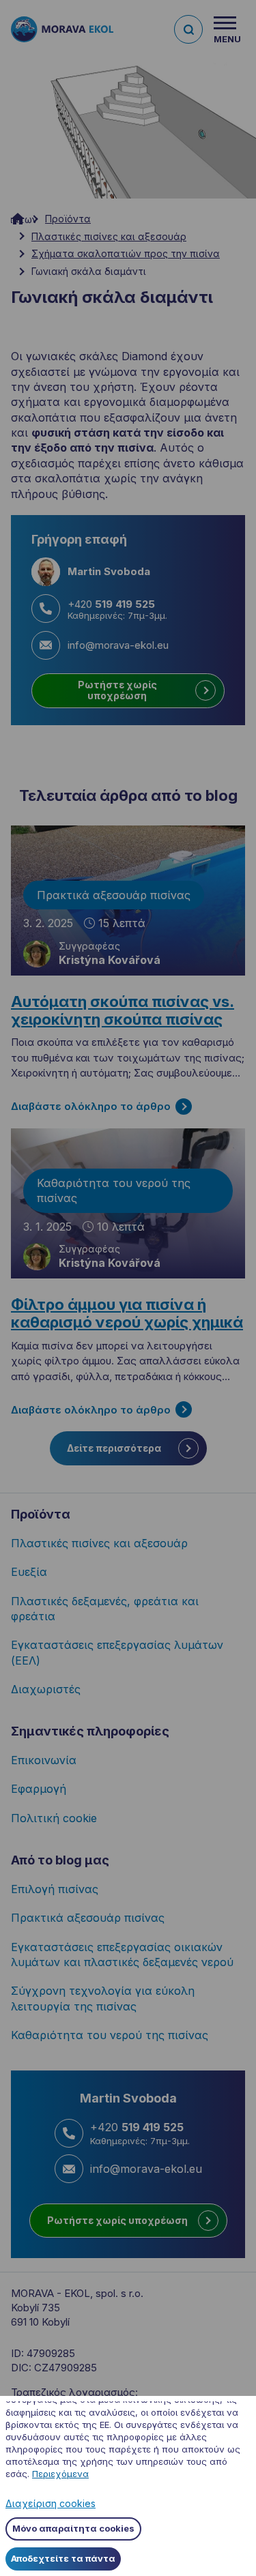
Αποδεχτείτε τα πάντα (63, 2558)
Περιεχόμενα (60, 2474)
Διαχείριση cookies (51, 2503)
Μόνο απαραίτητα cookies (73, 2528)
